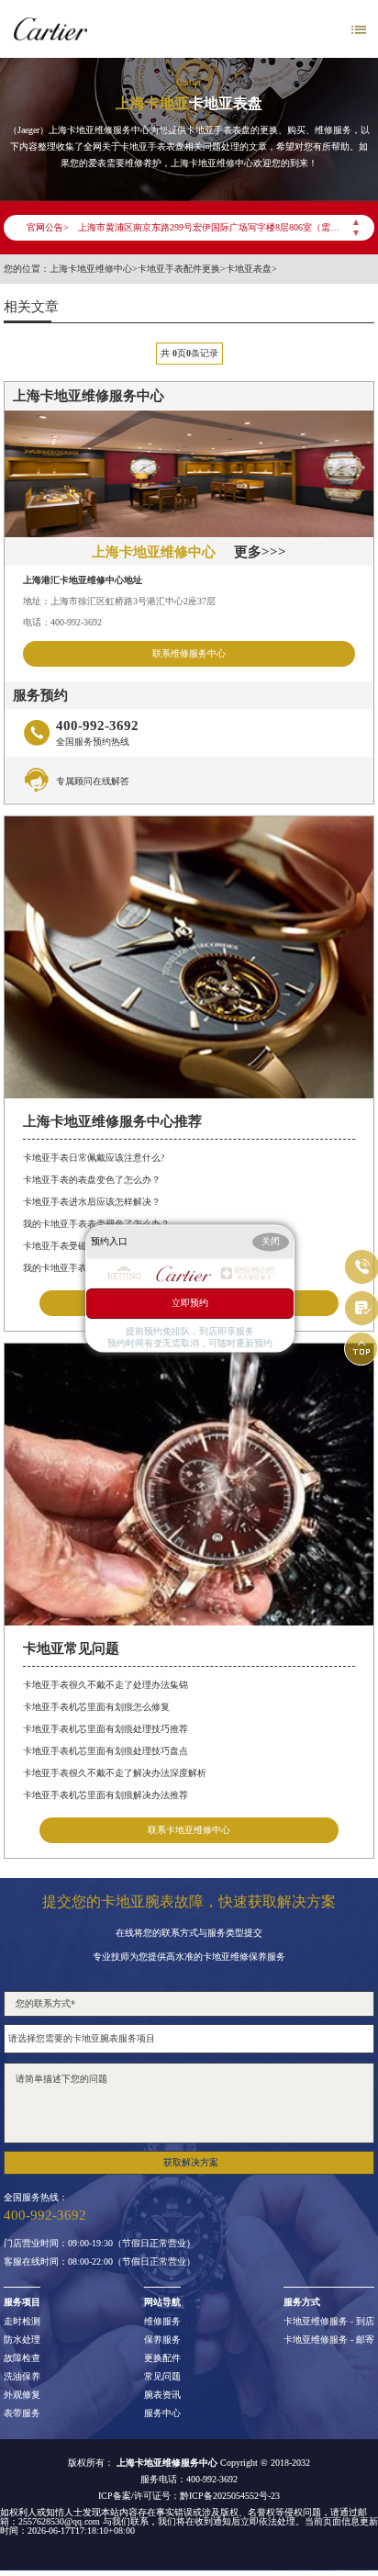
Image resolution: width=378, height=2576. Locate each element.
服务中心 (162, 2413)
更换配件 (162, 2358)
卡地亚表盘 (249, 269)
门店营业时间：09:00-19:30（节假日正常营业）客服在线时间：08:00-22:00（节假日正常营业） (100, 2253)
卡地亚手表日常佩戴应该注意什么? (94, 1158)
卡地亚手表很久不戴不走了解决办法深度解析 (115, 1773)
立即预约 (190, 1303)
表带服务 (22, 2413)
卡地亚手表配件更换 (179, 269)
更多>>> (260, 552)
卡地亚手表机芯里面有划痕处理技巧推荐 (106, 1729)
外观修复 (22, 2395)
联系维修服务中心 (189, 653)
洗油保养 (22, 2377)
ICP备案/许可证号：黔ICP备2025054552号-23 (189, 2496)
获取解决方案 (191, 2162)
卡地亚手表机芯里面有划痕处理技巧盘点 (106, 1751)
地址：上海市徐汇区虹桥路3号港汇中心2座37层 (119, 601)
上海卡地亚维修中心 (91, 269)
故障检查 (22, 2358)
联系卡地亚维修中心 (189, 1830)
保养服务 (162, 2340)
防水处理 (22, 2340)
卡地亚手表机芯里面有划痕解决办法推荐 (106, 1795)
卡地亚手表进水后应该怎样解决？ (92, 1202)
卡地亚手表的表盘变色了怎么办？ (92, 1180)
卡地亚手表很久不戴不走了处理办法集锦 (106, 1685)
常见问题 (162, 2377)
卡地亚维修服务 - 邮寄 (329, 2340)
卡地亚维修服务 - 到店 (329, 2322)
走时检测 (22, 2322)
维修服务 (162, 2322)
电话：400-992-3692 (62, 622)
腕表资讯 (162, 2395)
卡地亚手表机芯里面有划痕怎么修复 (96, 1707)
